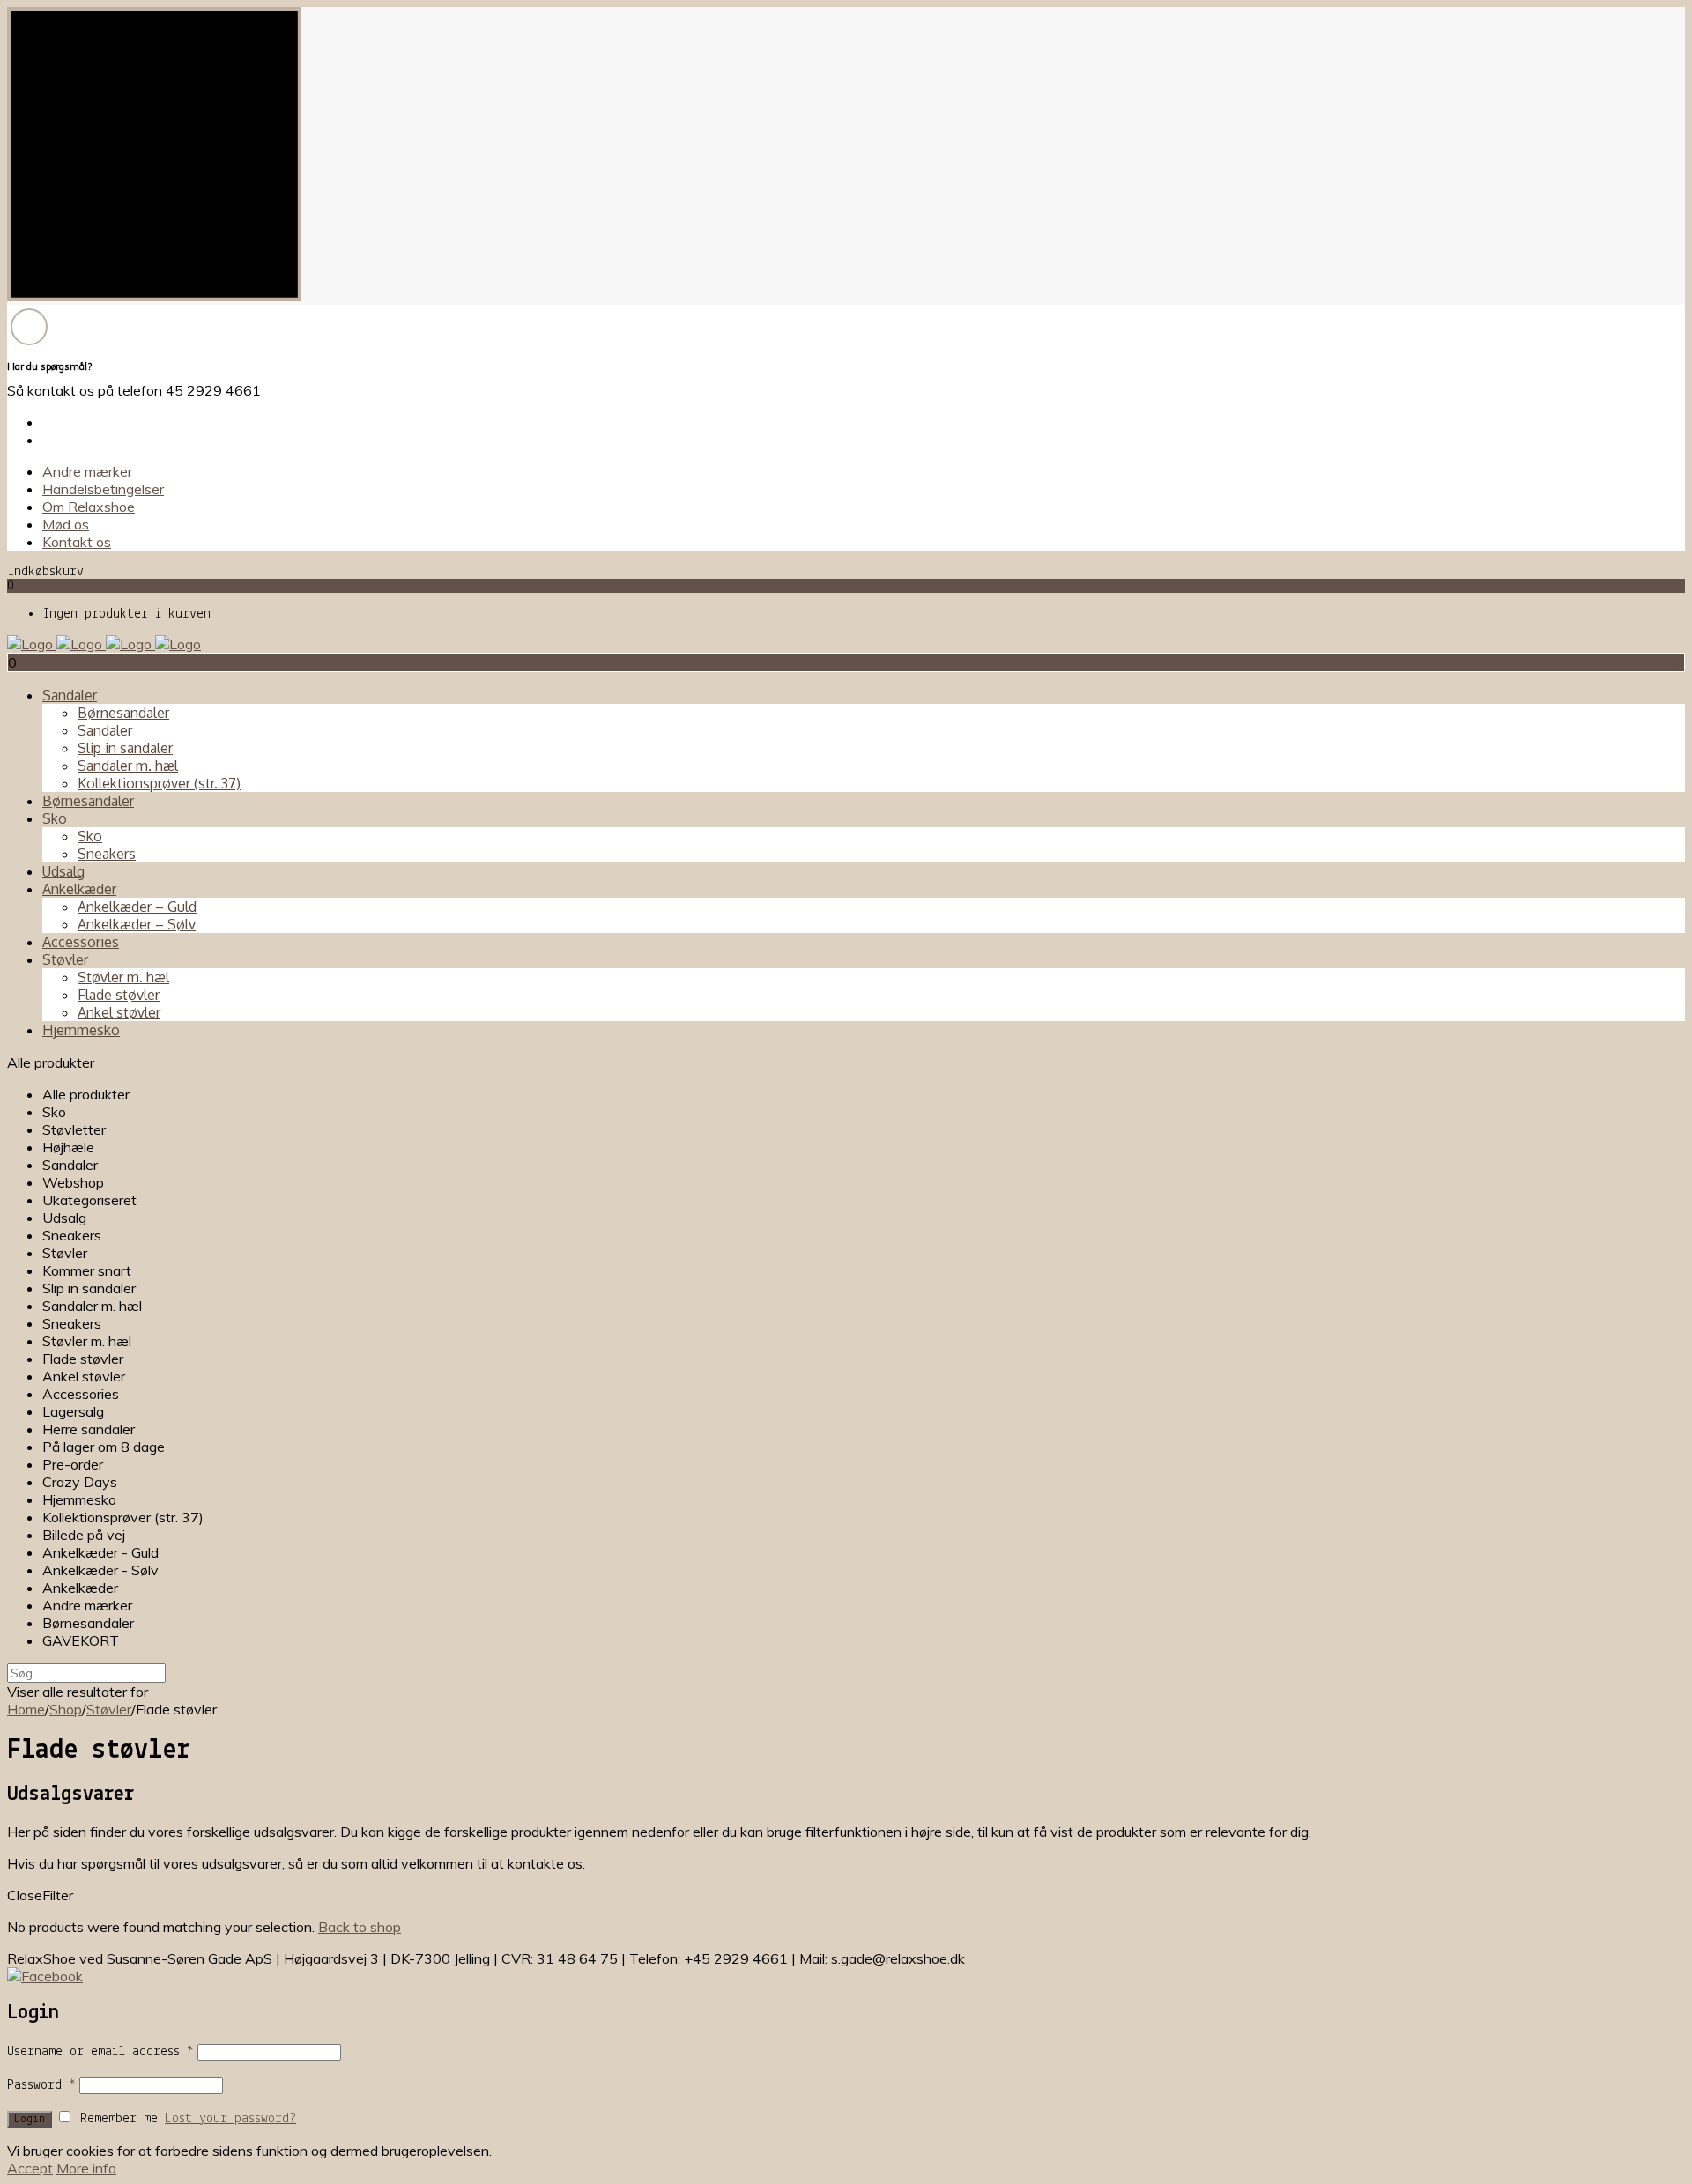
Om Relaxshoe (89, 507)
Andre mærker (87, 471)
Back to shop (360, 1927)
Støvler (109, 1709)
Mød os (66, 524)
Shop (66, 1709)
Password (41, 2085)
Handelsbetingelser (103, 489)
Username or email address (100, 2052)
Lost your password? (230, 2119)
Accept (30, 2168)
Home (26, 1709)
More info (86, 2168)
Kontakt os (77, 542)
